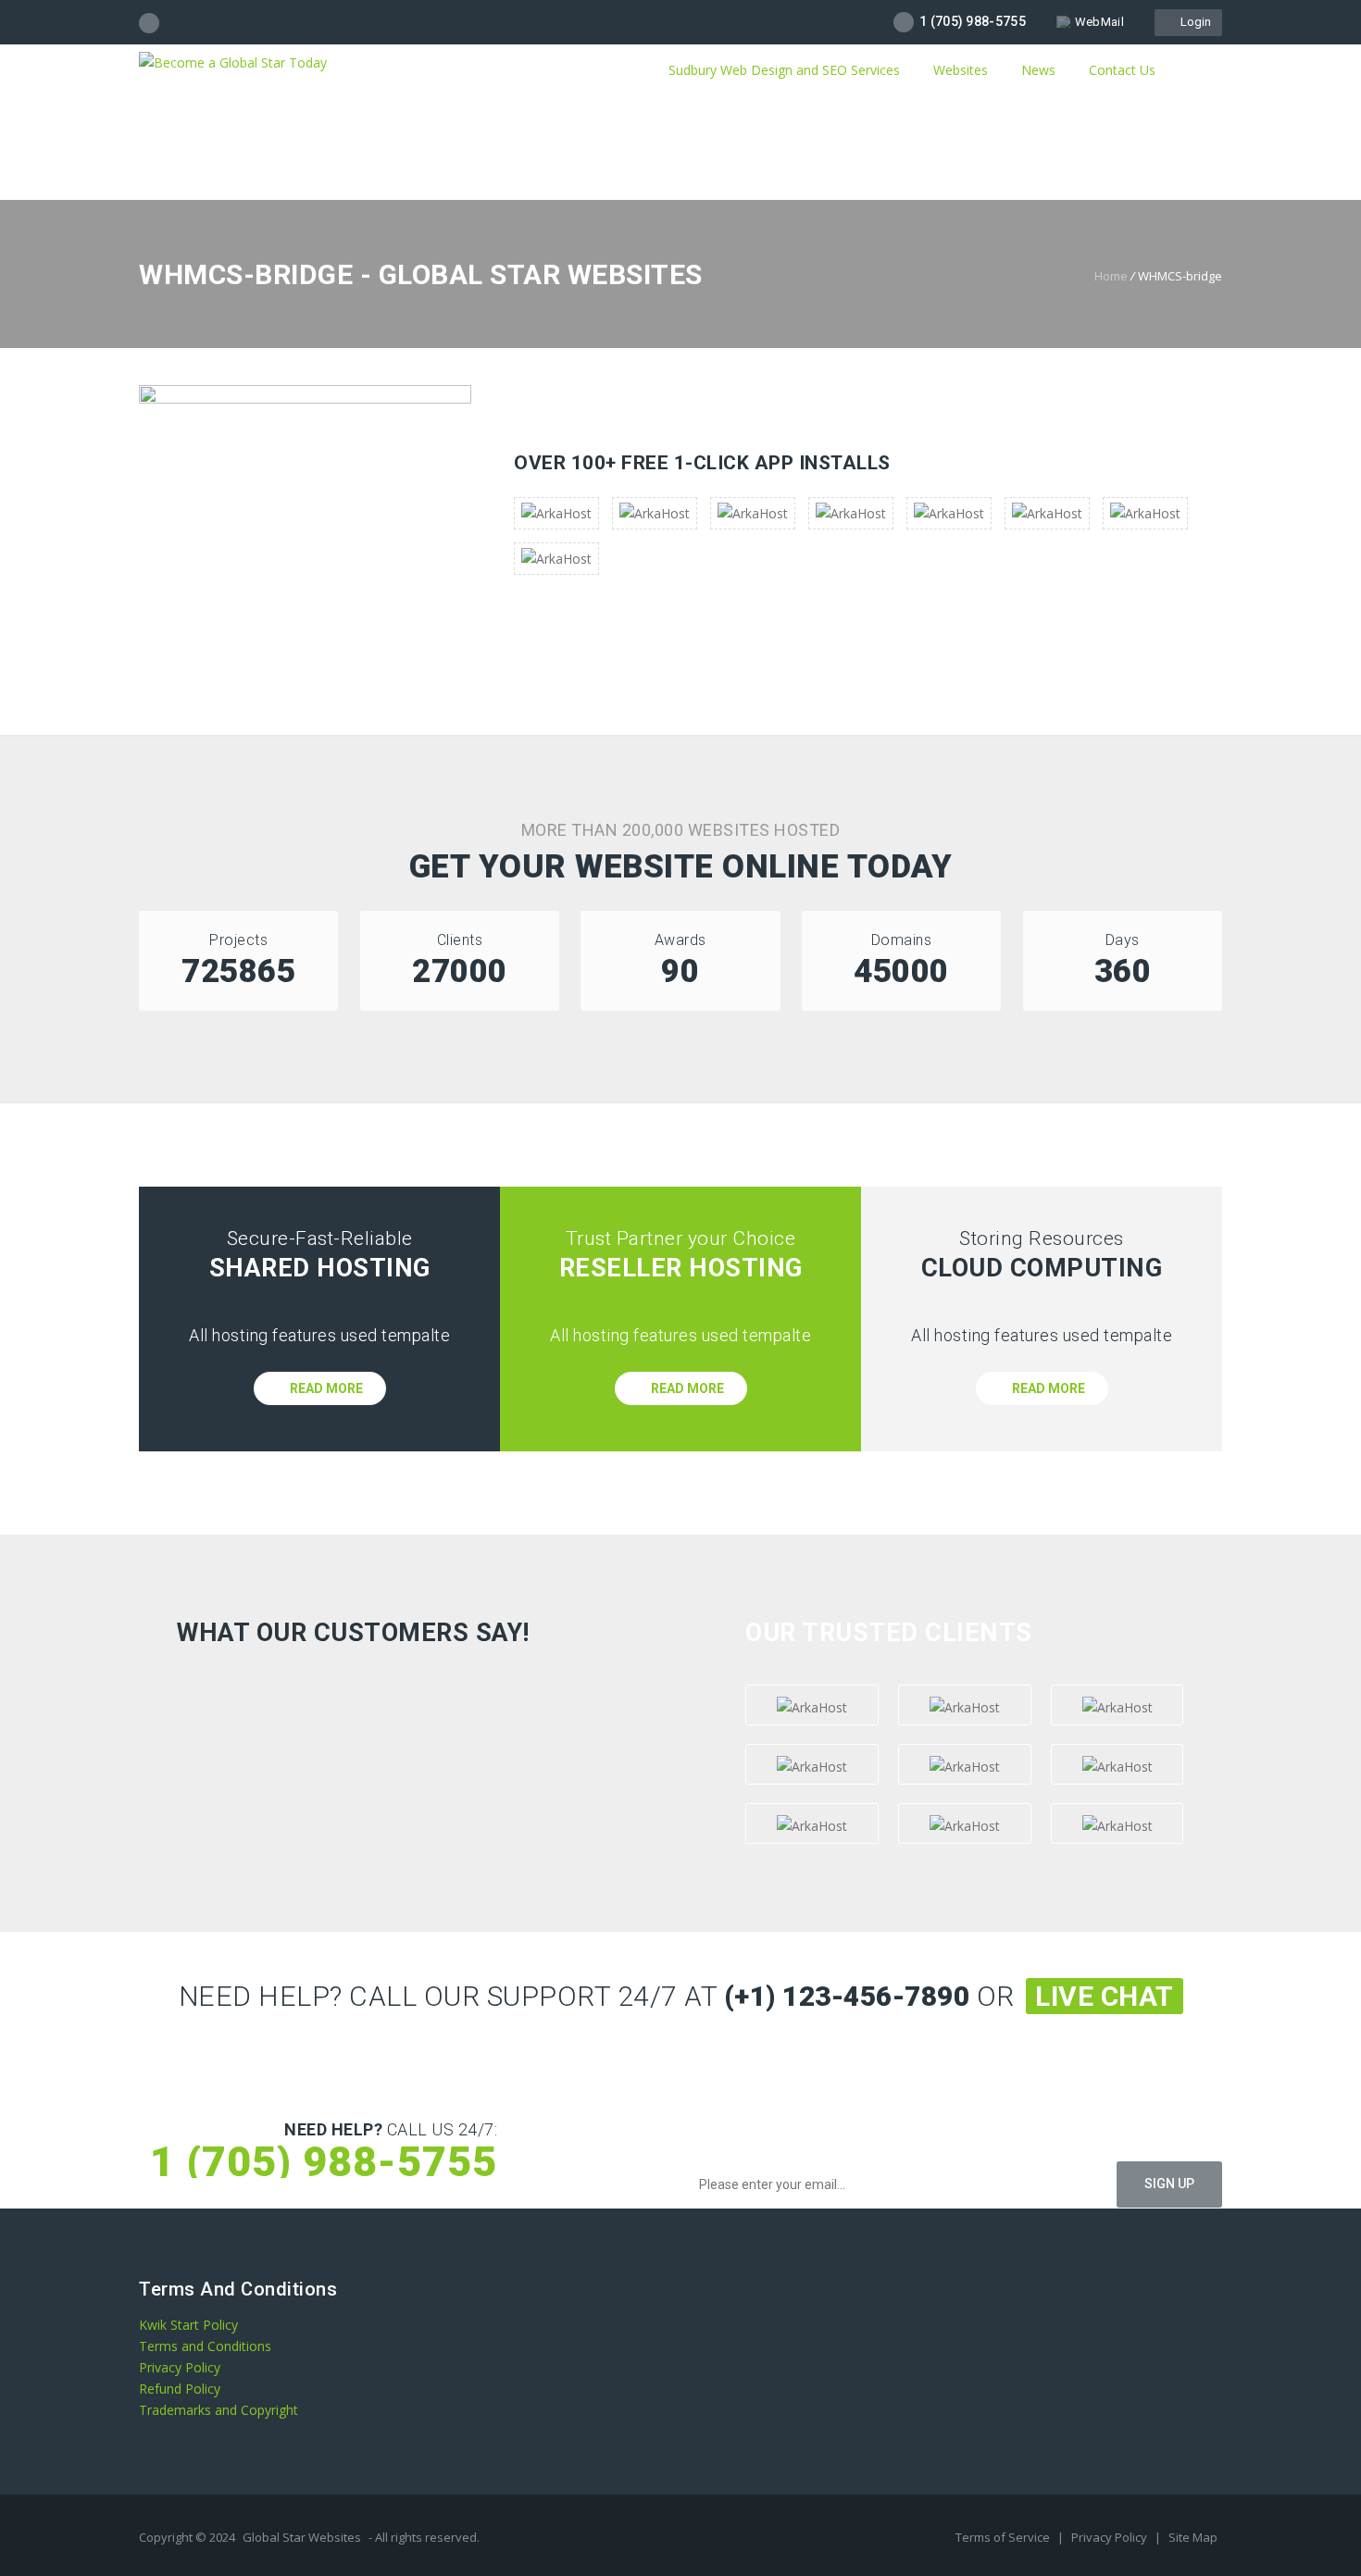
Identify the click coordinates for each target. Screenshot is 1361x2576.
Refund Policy (180, 2389)
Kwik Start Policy (188, 2325)
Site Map (1193, 2537)
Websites (961, 70)
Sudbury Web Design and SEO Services (782, 70)
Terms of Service (1004, 2537)
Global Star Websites (302, 2537)
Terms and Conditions (205, 2346)
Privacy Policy (180, 2367)
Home (1111, 276)
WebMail (1099, 22)
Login (1193, 22)
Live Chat (1105, 1996)
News (1038, 70)
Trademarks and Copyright (219, 2410)
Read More (325, 1388)
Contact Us (1122, 70)
